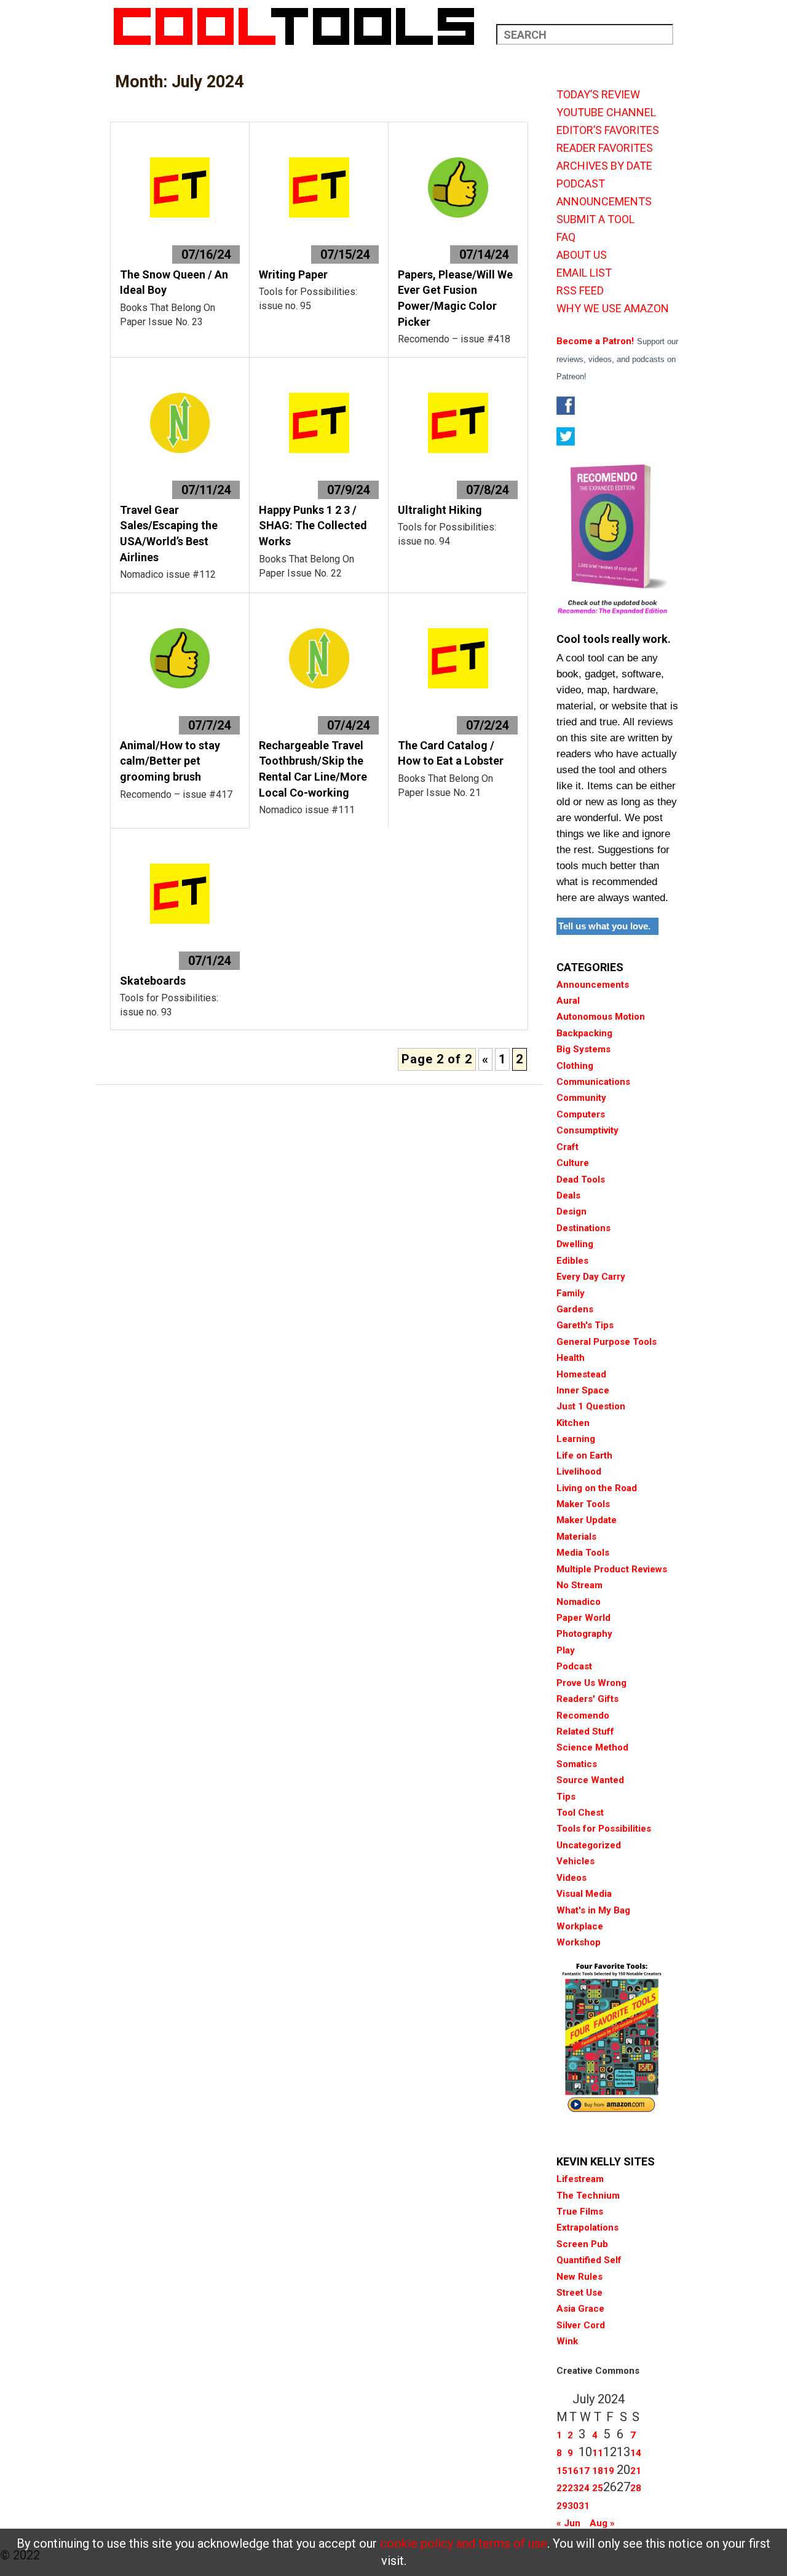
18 (598, 2471)
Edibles (572, 1261)
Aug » (602, 2523)
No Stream (579, 1585)
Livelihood (579, 1471)
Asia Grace (580, 2309)
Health (571, 1358)
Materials (576, 1537)
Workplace (580, 1926)
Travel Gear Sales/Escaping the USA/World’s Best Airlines (169, 534)
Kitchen (573, 1423)
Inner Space (583, 1390)
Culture (573, 1163)
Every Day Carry (591, 1277)
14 (636, 2453)
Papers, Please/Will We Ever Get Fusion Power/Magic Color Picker (455, 298)
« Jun (568, 2523)
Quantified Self (589, 2260)
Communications (593, 1082)
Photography (584, 1634)
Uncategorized (589, 1845)
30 (573, 2506)
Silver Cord (581, 2325)
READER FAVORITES (605, 148)
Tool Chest (580, 1813)
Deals (568, 1195)
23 (573, 2488)
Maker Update (587, 1520)
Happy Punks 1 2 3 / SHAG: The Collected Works (313, 526)
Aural (568, 1001)
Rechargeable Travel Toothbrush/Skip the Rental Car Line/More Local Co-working (313, 769)
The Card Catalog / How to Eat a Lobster (451, 753)
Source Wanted (590, 1780)
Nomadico (579, 1602)
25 (598, 2488)
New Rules (579, 2277)
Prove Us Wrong (591, 1683)
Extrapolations (587, 2227)
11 (598, 2453)
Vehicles (575, 1861)
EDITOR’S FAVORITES (608, 130)
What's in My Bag (593, 1910)
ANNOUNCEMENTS (604, 202)
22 (562, 2488)
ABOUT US (582, 255)
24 (584, 2488)
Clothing (575, 1066)
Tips (566, 1797)
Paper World (583, 1618)
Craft (568, 1147)
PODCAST (581, 184)
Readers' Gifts (587, 1699)
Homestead (581, 1374)
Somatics (577, 1764)
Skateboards (153, 981)
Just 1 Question (591, 1406)
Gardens (575, 1309)
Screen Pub (582, 2244)
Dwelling (575, 1244)
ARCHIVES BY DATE (604, 166)
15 (562, 2471)
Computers (581, 1114)
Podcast (574, 1666)
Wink (567, 2341)
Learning (576, 1439)
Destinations (583, 1228)
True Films (580, 2212)
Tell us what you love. (604, 926)
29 (562, 2506)
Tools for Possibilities (604, 1829)
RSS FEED (580, 291)
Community (581, 1098)
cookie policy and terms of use (464, 2543)
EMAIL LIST (584, 273)
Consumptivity (587, 1130)
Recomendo (583, 1715)
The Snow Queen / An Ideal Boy (174, 282)
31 (584, 2506)
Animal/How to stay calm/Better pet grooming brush (170, 761)
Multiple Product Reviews (612, 1569)
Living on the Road (597, 1488)
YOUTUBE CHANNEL (606, 112)
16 (573, 2471)
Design (571, 1211)
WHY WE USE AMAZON (613, 309)
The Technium (588, 2196)
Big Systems (583, 1049)
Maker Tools (583, 1504)
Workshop (579, 1942)
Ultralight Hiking (440, 510)
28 (636, 2488)
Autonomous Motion (601, 1017)
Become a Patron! (595, 341)
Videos (571, 1878)
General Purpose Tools (607, 1342)
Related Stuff (585, 1731)
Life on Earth (584, 1455)
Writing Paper (293, 274)
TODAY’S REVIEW (598, 95)
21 (636, 2471)
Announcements (593, 985)
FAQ (566, 237)
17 (584, 2471)
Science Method (592, 1747)
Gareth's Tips (585, 1325)
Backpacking (584, 1033)
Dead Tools (581, 1180)
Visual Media (584, 1894)
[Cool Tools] (300, 26)
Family (571, 1293)
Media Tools (583, 1553)
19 (609, 2471)
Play (566, 1650)
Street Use (579, 2293)
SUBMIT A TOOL (595, 219)
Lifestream (580, 2179)
